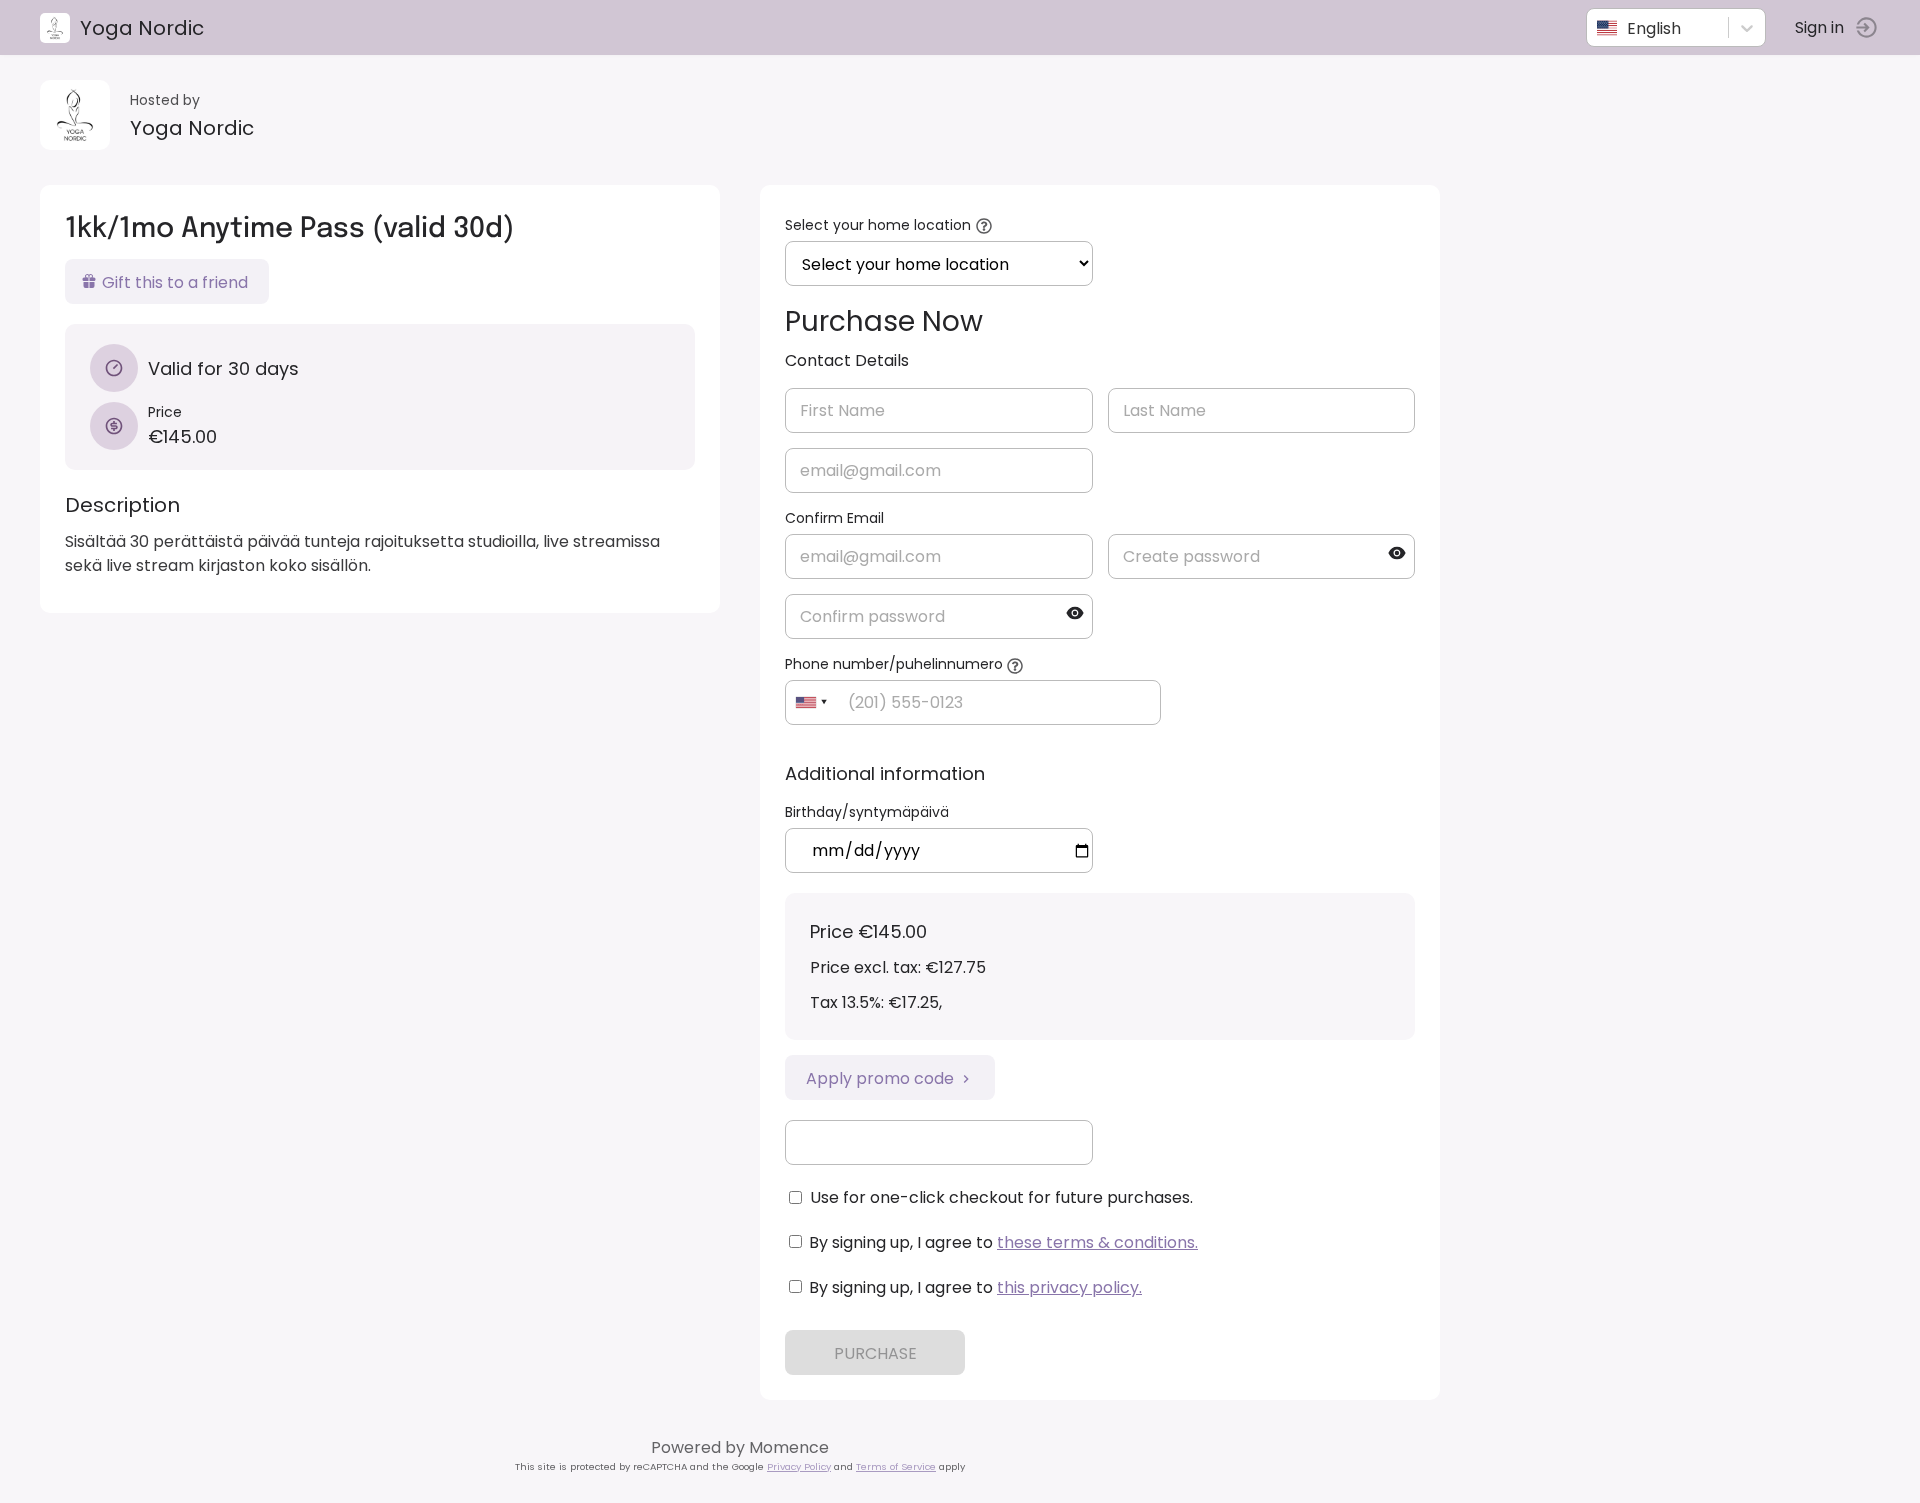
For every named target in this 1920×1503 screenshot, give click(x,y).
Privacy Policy (799, 1466)
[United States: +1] (811, 702)
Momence (789, 1447)
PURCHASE (875, 1353)
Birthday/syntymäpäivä (867, 812)
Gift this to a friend (175, 282)
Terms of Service (896, 1466)
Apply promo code (880, 1078)
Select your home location (878, 225)
